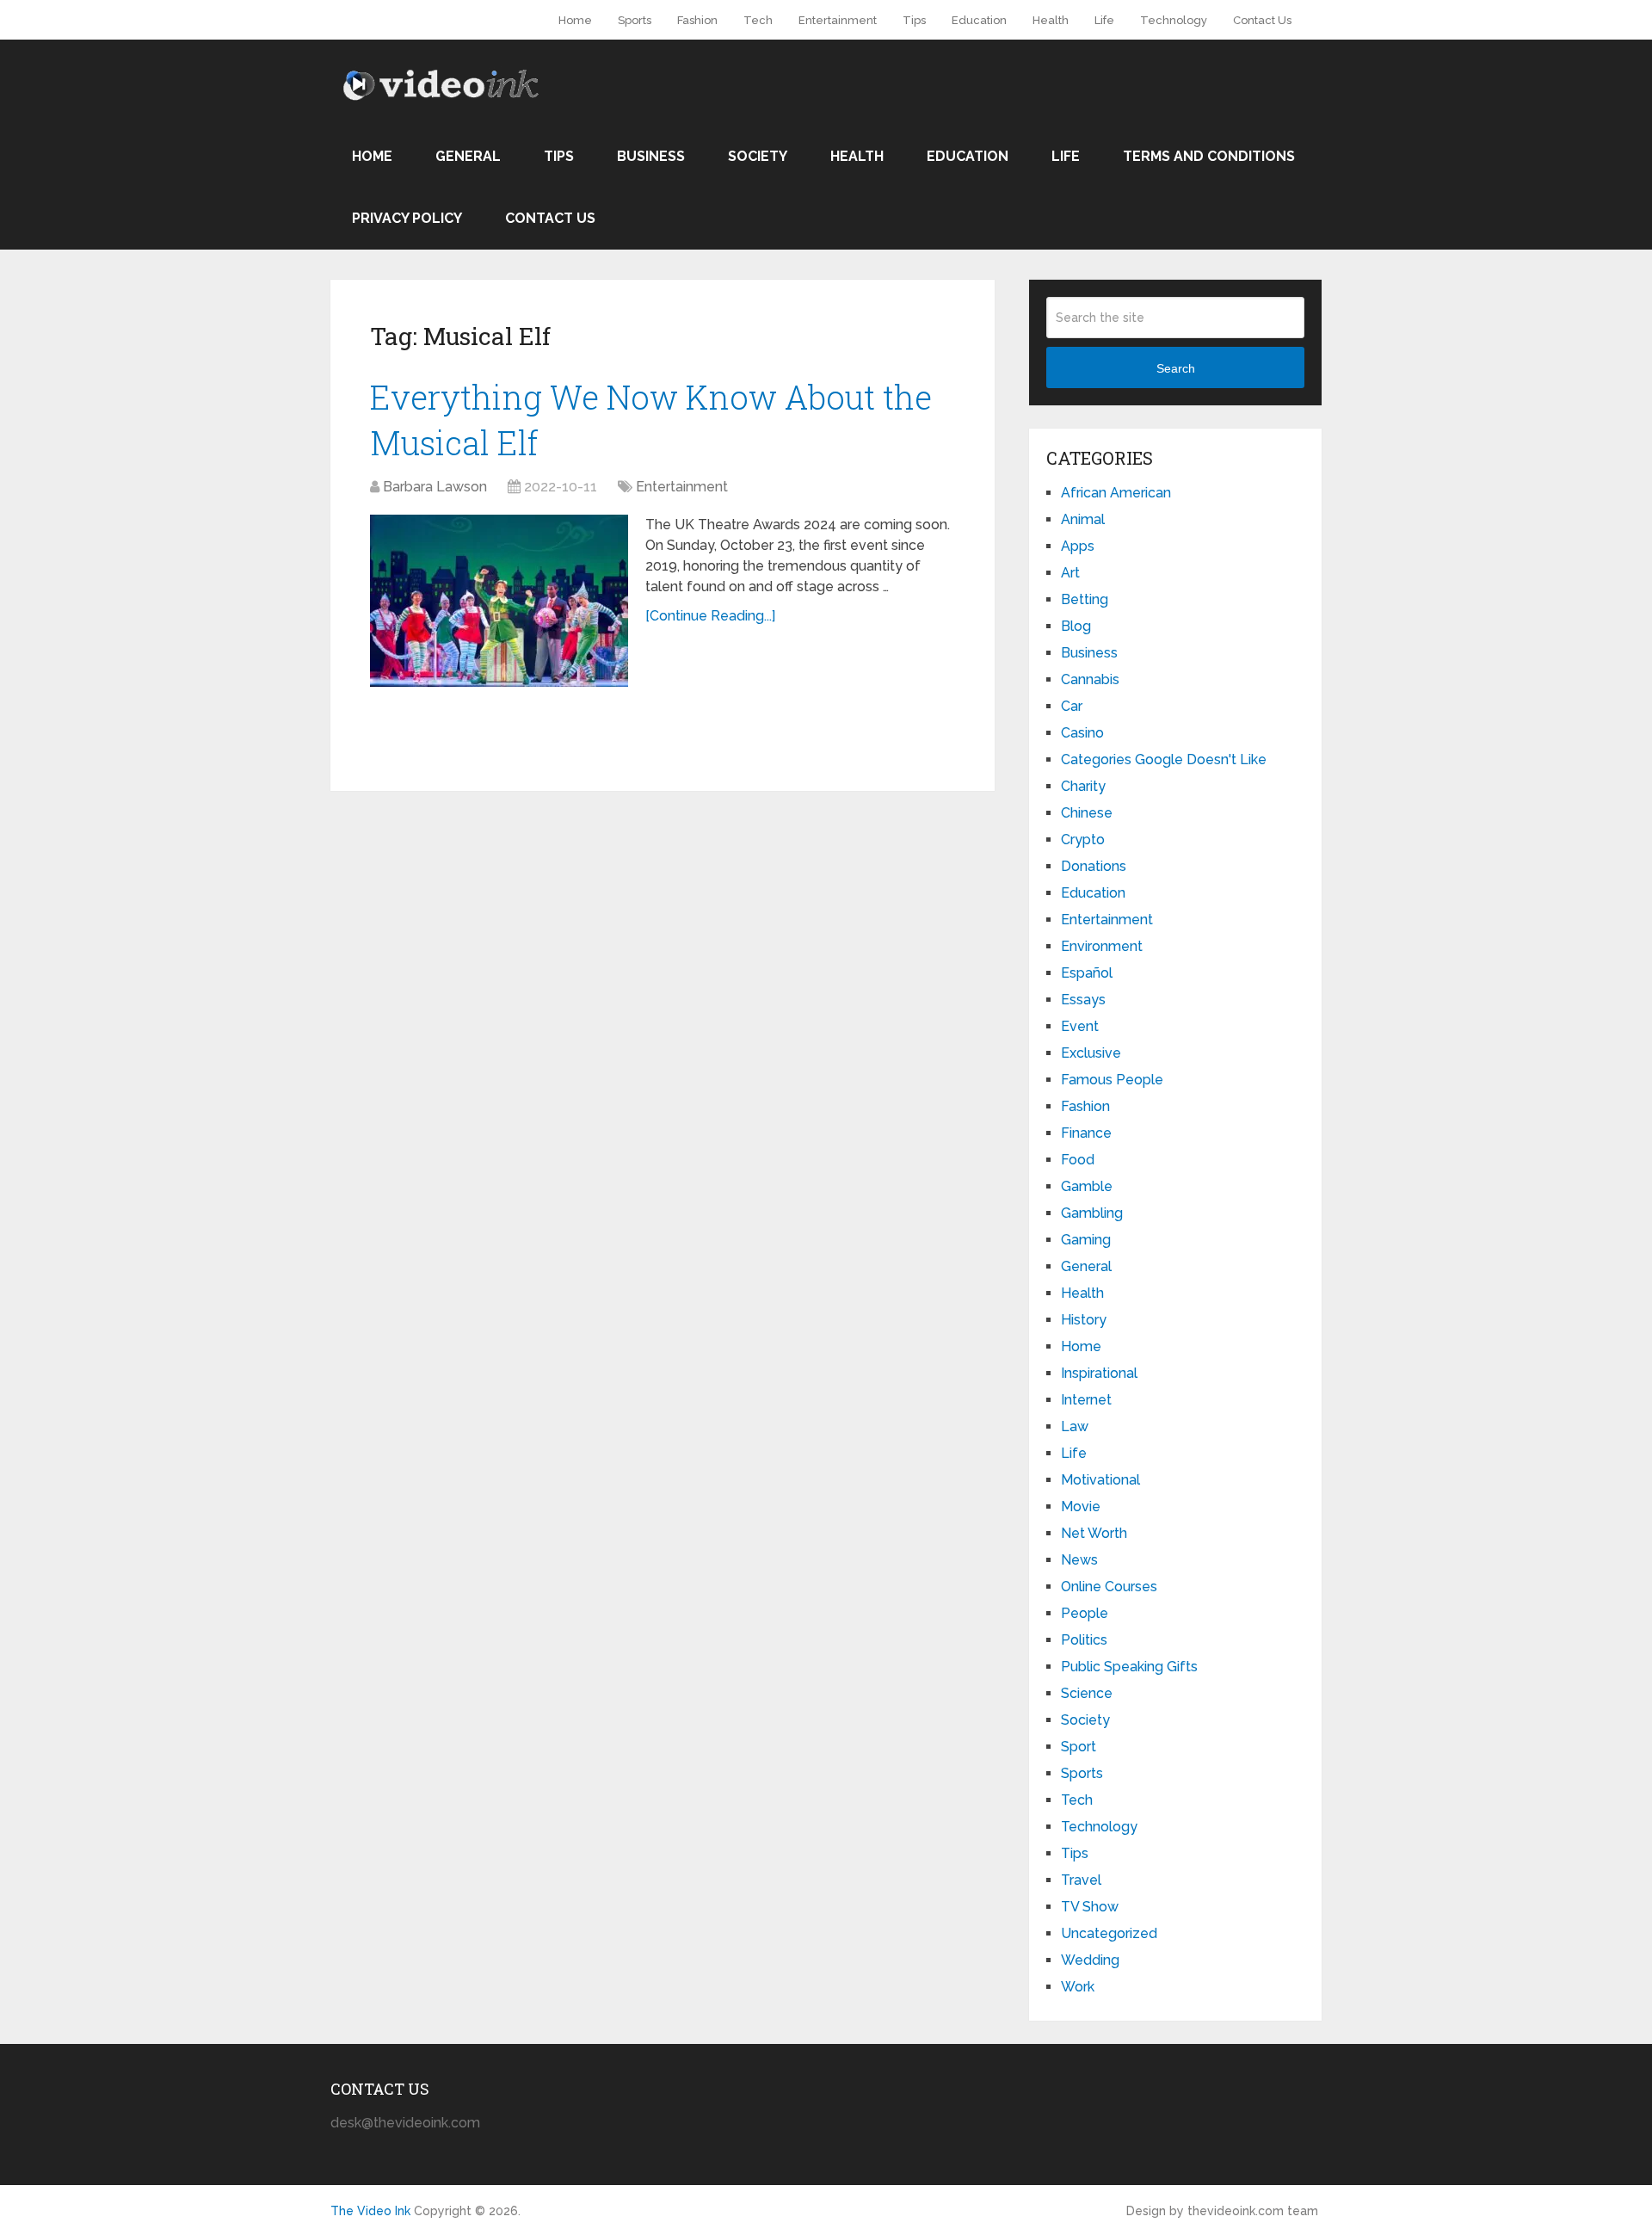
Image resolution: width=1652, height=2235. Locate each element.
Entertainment (838, 20)
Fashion (697, 20)
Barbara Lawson (435, 487)
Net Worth (1094, 1533)
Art (1070, 573)
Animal (1083, 519)
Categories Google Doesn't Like (1164, 759)
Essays (1083, 1000)
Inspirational (1099, 1373)
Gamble (1087, 1186)
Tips (914, 20)
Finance (1086, 1133)
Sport (1079, 1747)
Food (1078, 1160)
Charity (1083, 786)
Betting (1085, 599)
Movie (1081, 1506)
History (1084, 1320)
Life (1104, 20)
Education (979, 20)
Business (651, 156)
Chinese (1087, 813)
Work (1078, 1987)
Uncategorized (1109, 1933)
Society (758, 156)
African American (1116, 493)
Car (1072, 706)
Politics (1084, 1640)
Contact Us (1262, 20)
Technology (1174, 20)
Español (1087, 973)
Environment (1102, 946)
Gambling (1092, 1213)
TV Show (1090, 1907)
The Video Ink (370, 2211)
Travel (1081, 1880)
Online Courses (1109, 1587)
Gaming (1086, 1240)
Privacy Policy (407, 218)
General (468, 156)
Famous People (1112, 1080)
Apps (1078, 546)
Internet (1086, 1400)
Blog (1076, 626)
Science (1087, 1693)
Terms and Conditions (1209, 156)
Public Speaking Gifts (1129, 1667)
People (1085, 1613)
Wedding (1090, 1960)
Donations (1094, 866)
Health (1051, 20)
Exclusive (1091, 1053)
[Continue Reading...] (710, 616)
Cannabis (1090, 679)
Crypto (1083, 840)
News (1079, 1560)
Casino (1082, 733)
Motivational (1100, 1480)
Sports (635, 20)
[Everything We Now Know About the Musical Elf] (499, 601)
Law (1075, 1426)
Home (575, 20)
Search (1176, 368)
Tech (758, 20)
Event (1080, 1026)
